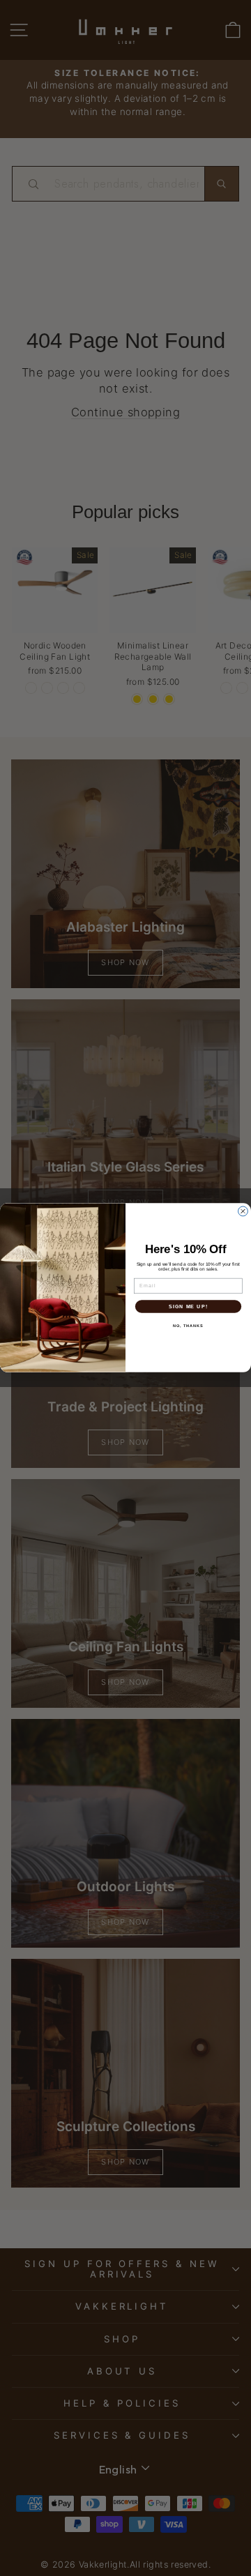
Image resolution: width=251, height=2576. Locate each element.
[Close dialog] (243, 1211)
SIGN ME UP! (188, 1307)
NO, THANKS (188, 1326)
